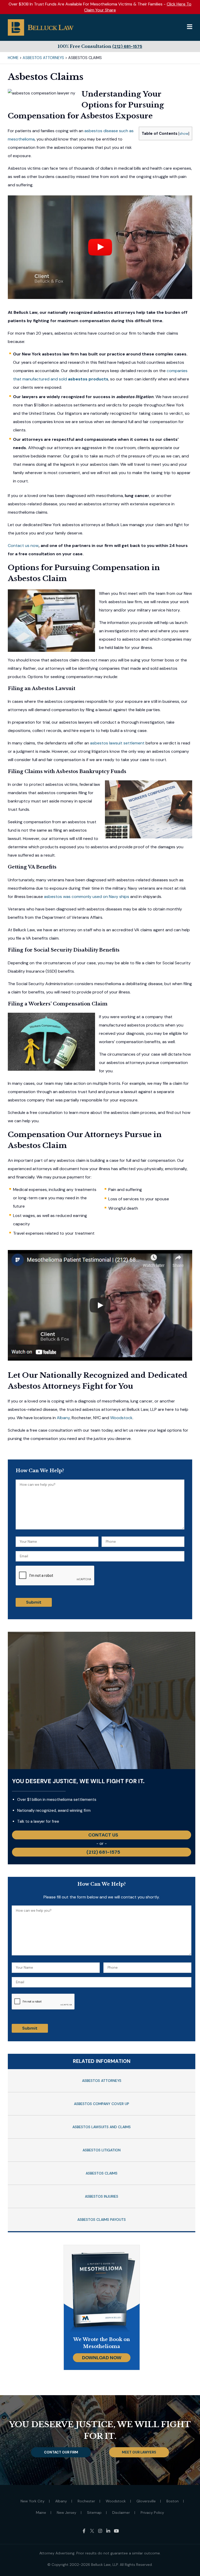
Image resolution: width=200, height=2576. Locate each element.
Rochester (86, 2501)
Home (13, 58)
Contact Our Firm (61, 2452)
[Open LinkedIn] (108, 2531)
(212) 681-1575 (127, 46)
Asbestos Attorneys (43, 58)
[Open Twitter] (92, 2531)
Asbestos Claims (102, 2173)
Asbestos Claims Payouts (102, 2220)
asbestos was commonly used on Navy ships (87, 897)
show (184, 133)
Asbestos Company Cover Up (102, 2104)
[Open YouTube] (116, 2531)
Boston (173, 2501)
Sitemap (94, 2513)
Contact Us (103, 1835)
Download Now (102, 2358)
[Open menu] (190, 27)
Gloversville (146, 2501)
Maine (41, 2513)
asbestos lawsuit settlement (117, 743)
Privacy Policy (152, 2513)
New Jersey (67, 2513)
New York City (33, 2501)
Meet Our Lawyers (139, 2452)
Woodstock (121, 1418)
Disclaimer (121, 2513)
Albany (63, 1418)
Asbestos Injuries (102, 2196)
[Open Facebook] (84, 2531)
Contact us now (23, 546)
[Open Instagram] (100, 2531)
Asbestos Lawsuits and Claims (102, 2127)
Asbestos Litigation (102, 2150)
